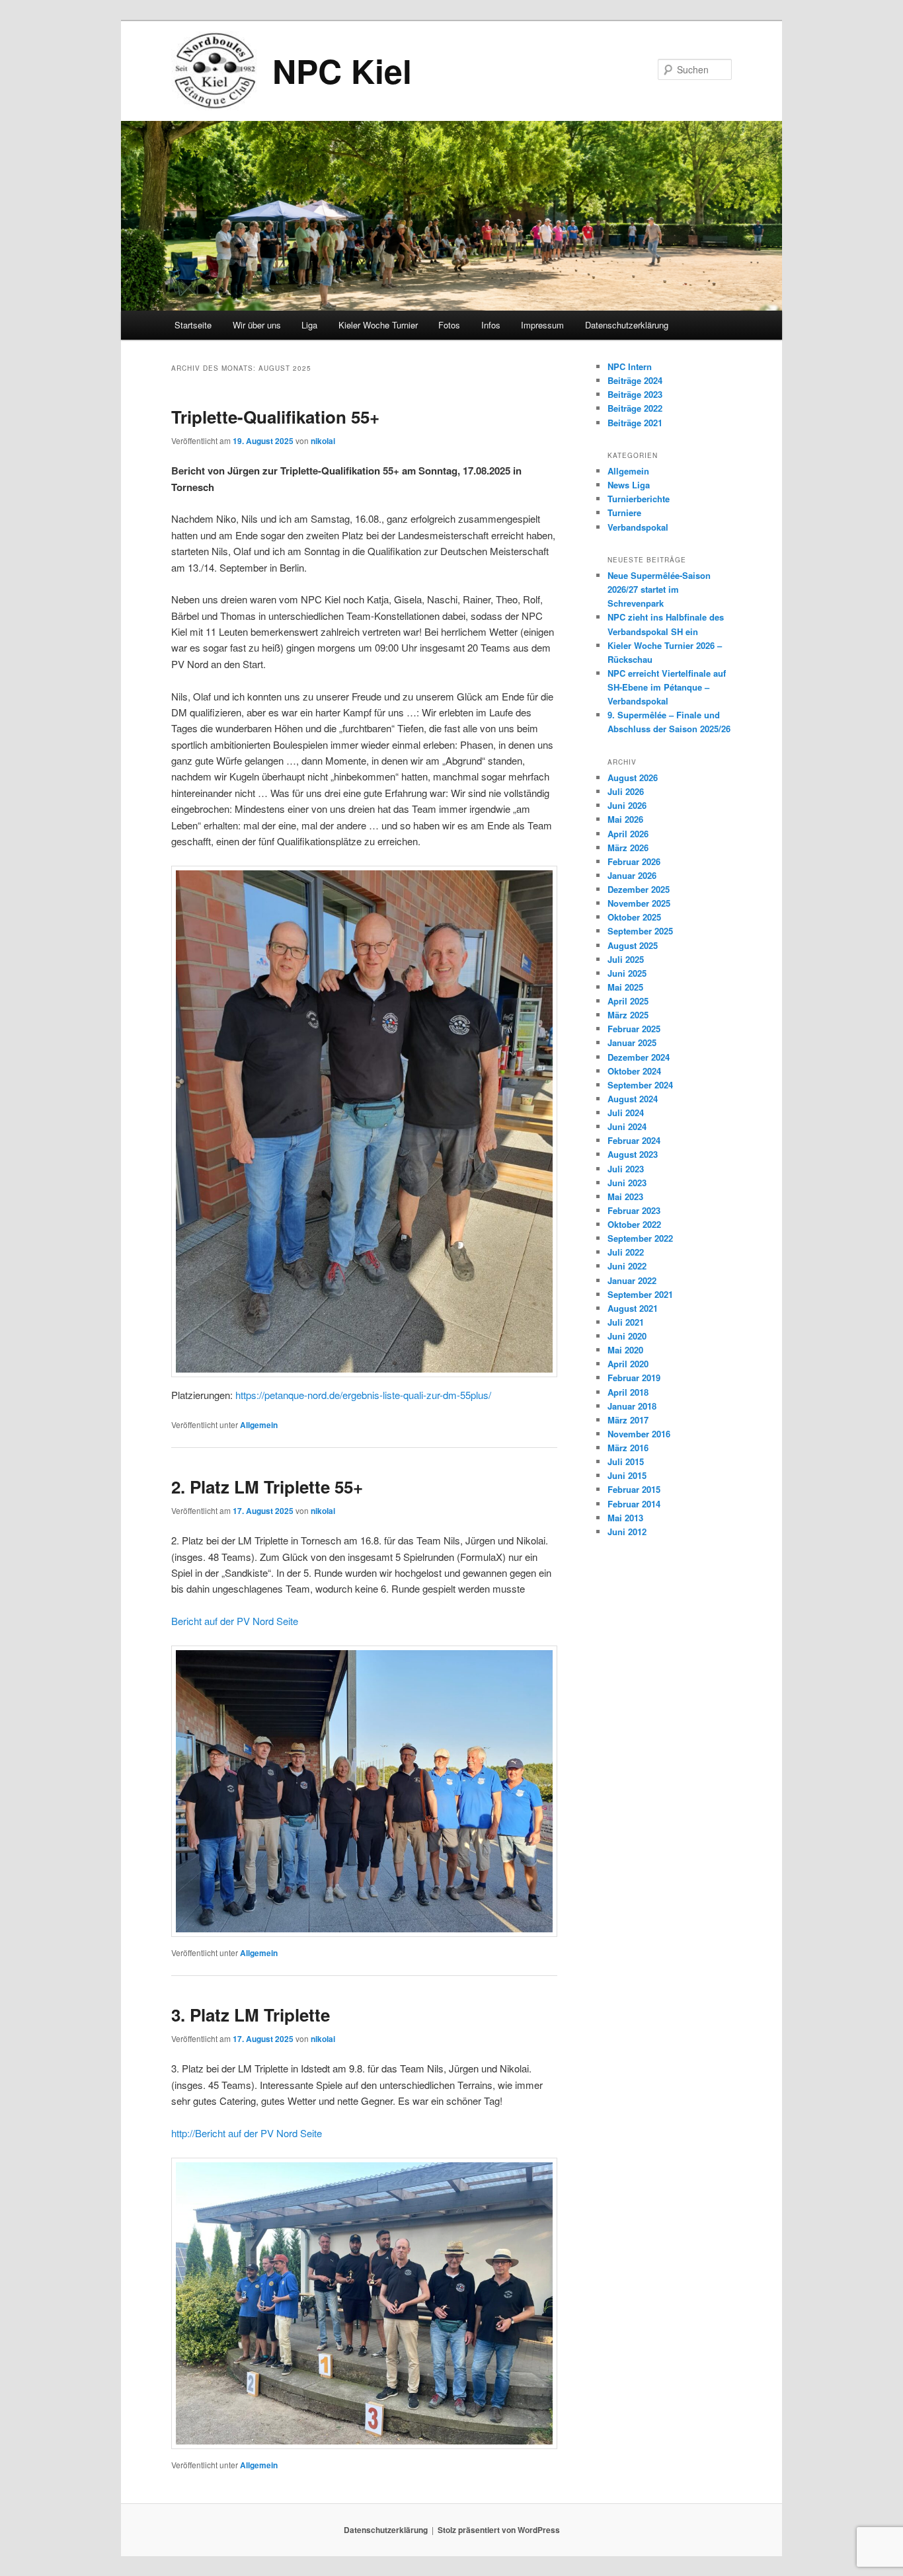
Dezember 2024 (639, 1057)
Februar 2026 (634, 861)
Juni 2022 (627, 1266)
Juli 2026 (626, 791)
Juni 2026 (627, 805)
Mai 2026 (625, 819)
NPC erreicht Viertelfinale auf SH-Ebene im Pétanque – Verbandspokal (667, 687)
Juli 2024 (626, 1113)
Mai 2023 (625, 1196)
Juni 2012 (627, 1532)
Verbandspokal (638, 527)
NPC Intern (630, 366)
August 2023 (633, 1154)
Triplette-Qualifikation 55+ (275, 417)
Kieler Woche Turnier (378, 325)
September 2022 (640, 1238)
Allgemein (259, 1425)
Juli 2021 (626, 1322)
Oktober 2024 (634, 1071)
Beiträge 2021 (635, 423)
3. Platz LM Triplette (251, 2015)
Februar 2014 (634, 1504)
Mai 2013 (625, 1518)
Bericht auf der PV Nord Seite (235, 1621)
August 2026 (633, 777)
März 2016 (628, 1448)
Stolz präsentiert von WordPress (499, 2530)
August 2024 (633, 1099)
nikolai (323, 441)
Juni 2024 (627, 1126)
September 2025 (640, 931)
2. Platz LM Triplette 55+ (267, 1487)
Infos (491, 325)
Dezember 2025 (639, 889)
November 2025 (639, 903)
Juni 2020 (627, 1336)
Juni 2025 (627, 973)
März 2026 (628, 848)
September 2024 (640, 1085)
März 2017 (628, 1420)
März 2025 (628, 1015)
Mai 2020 (625, 1350)
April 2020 (628, 1364)
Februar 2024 (634, 1140)
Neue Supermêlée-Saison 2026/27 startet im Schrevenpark (659, 589)
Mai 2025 (625, 987)
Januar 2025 (632, 1042)
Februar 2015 (634, 1489)
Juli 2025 (626, 959)
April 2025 (628, 1001)
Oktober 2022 (634, 1224)
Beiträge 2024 (635, 380)
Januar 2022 (632, 1280)
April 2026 (628, 834)
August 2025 (633, 945)
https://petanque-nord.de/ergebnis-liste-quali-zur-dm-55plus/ (363, 1395)
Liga (309, 325)
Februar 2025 (634, 1029)
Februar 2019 (634, 1378)
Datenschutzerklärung (627, 325)
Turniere (624, 512)
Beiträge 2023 (635, 394)
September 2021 (640, 1294)
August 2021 (633, 1308)
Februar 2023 (634, 1210)
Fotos (449, 325)
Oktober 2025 (634, 917)
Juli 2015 (626, 1461)
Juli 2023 (626, 1169)
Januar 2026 (632, 875)
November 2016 (639, 1434)
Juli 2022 (626, 1252)
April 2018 (628, 1392)
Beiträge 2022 (635, 408)
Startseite (193, 325)
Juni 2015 (627, 1475)
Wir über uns (257, 325)
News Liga (629, 485)
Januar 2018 (632, 1406)
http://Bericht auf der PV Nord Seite (247, 2133)
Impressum (542, 325)
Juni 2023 (627, 1183)
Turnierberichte (639, 499)
